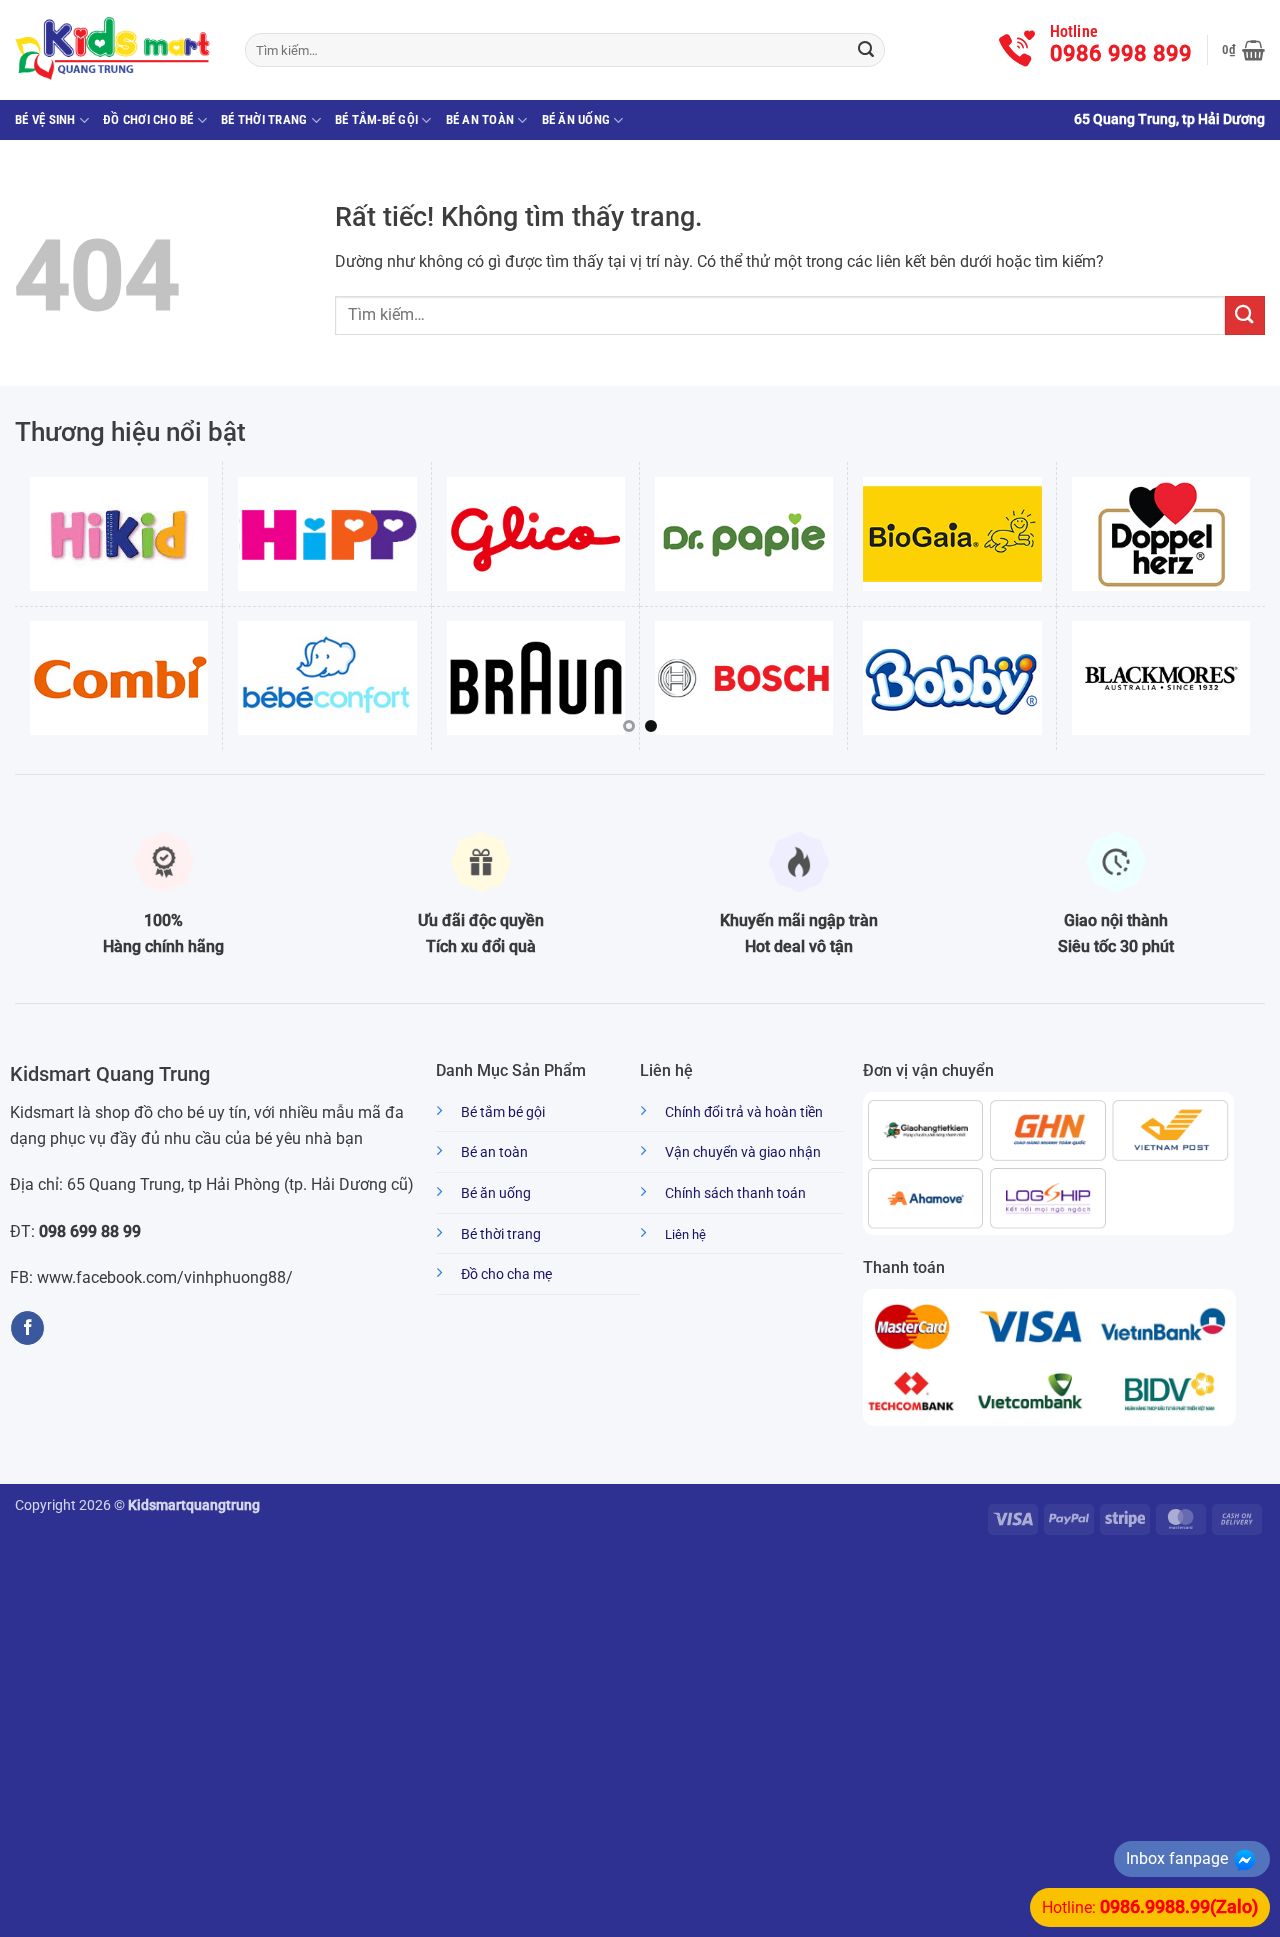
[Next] (1254, 604)
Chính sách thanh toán (735, 1193)
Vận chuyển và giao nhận (743, 1152)
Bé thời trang (264, 119)
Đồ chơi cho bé (148, 119)
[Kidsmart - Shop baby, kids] (115, 50)
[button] (1243, 50)
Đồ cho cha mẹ (506, 1274)
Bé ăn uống (576, 119)
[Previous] (26, 604)
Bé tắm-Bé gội (376, 119)
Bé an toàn (480, 119)
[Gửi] (866, 50)
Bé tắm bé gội (503, 1112)
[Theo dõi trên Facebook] (27, 1328)
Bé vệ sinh (45, 119)
